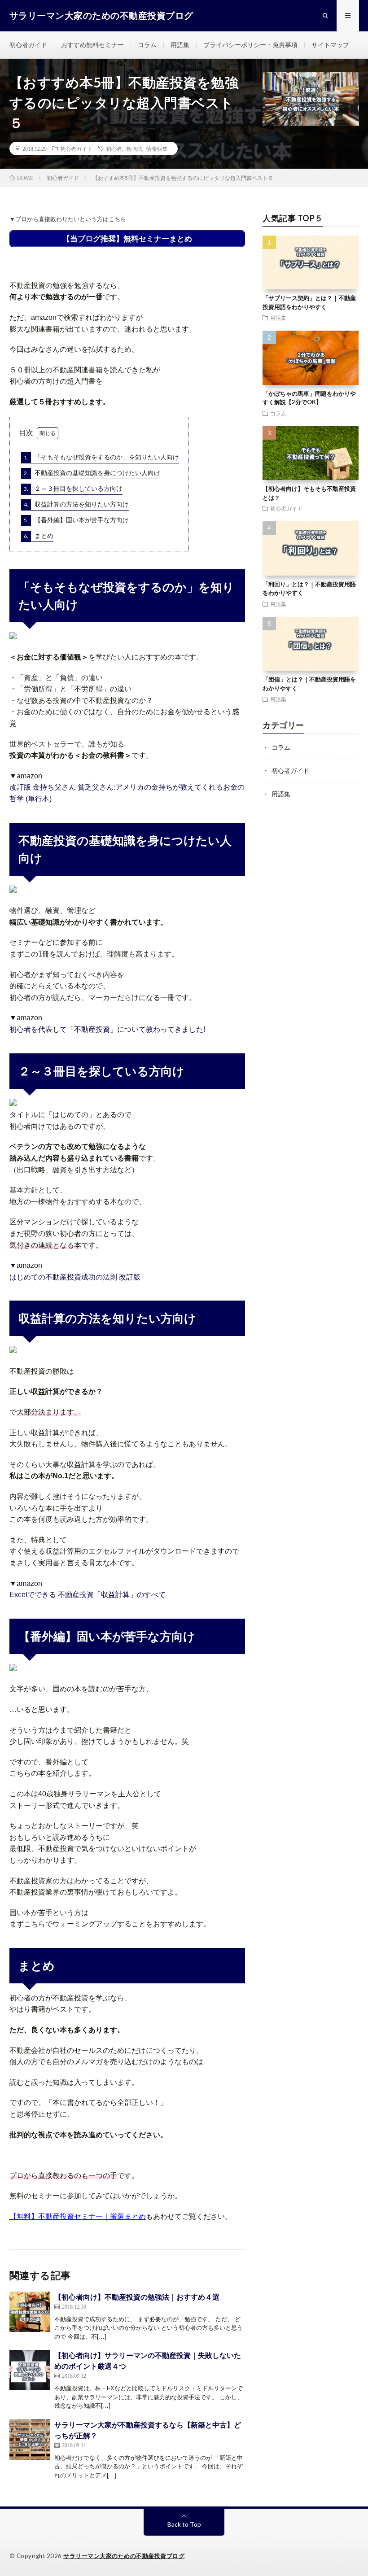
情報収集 (157, 148)
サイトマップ (330, 45)
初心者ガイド (28, 45)
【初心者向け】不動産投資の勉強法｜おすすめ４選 (137, 2297)
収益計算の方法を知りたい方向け (76, 504)
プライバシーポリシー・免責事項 (250, 45)
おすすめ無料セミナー (92, 45)
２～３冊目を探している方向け (73, 488)
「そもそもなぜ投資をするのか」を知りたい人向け (101, 457)
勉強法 (134, 148)
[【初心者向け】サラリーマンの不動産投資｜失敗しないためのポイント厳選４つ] (30, 2370)
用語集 (180, 45)
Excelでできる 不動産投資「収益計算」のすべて (88, 1595)
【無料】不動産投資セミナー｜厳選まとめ (78, 2216)
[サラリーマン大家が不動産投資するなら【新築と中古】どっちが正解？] (30, 2440)
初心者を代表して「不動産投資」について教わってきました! (107, 1029)
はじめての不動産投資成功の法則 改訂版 (75, 1277)
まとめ (39, 535)
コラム (147, 45)
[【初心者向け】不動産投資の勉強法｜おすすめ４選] (30, 2312)
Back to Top (184, 2524)
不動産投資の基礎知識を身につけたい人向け (92, 473)
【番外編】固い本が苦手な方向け (76, 520)
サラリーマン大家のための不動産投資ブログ (124, 2556)
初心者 (114, 148)
